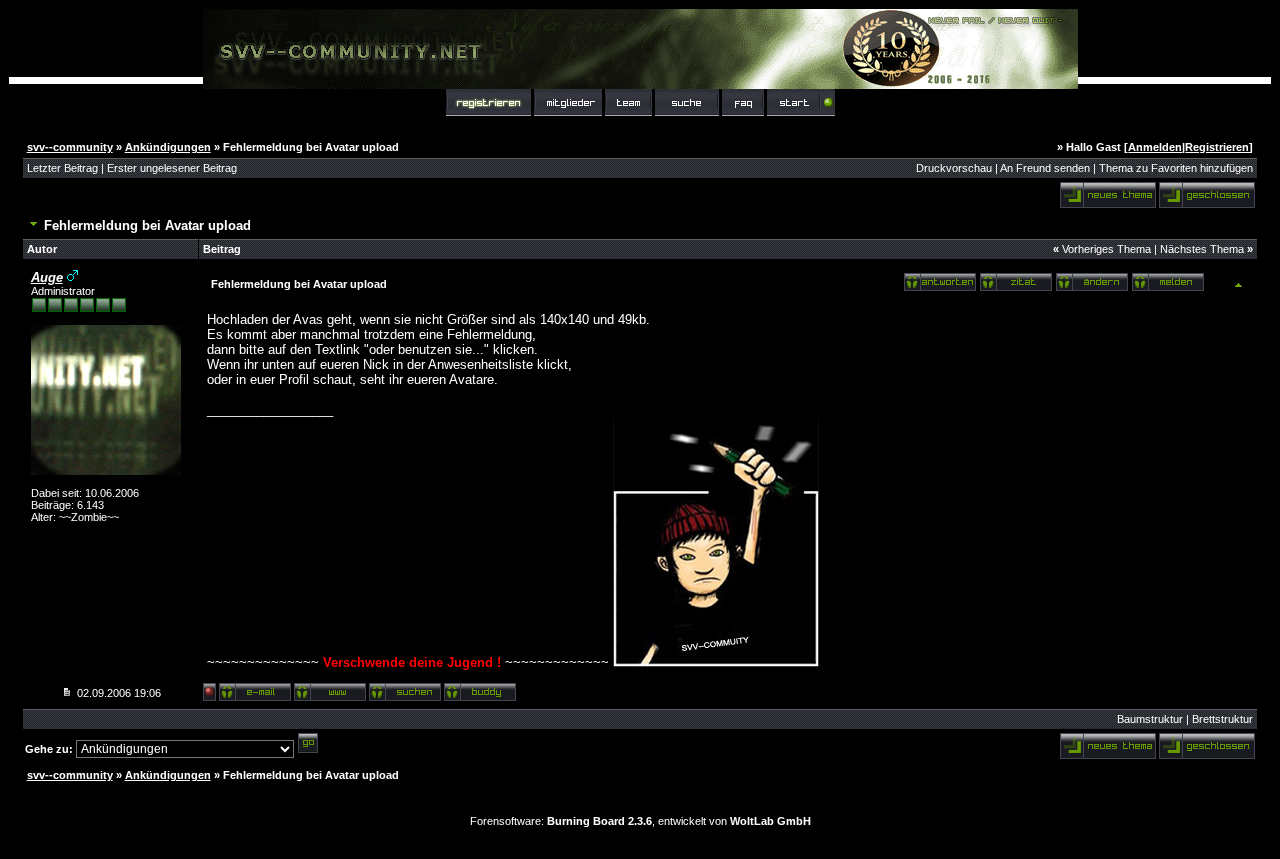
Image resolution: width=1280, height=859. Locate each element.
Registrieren (1217, 147)
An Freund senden (1045, 168)
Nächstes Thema (1202, 249)
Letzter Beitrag (62, 168)
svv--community (70, 147)
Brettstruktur (1222, 719)
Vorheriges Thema (1106, 249)
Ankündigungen (168, 147)
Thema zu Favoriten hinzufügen (1176, 168)
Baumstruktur (1150, 719)
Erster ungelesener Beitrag (172, 168)
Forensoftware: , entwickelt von (640, 821)
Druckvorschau (954, 168)
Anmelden (1155, 147)
